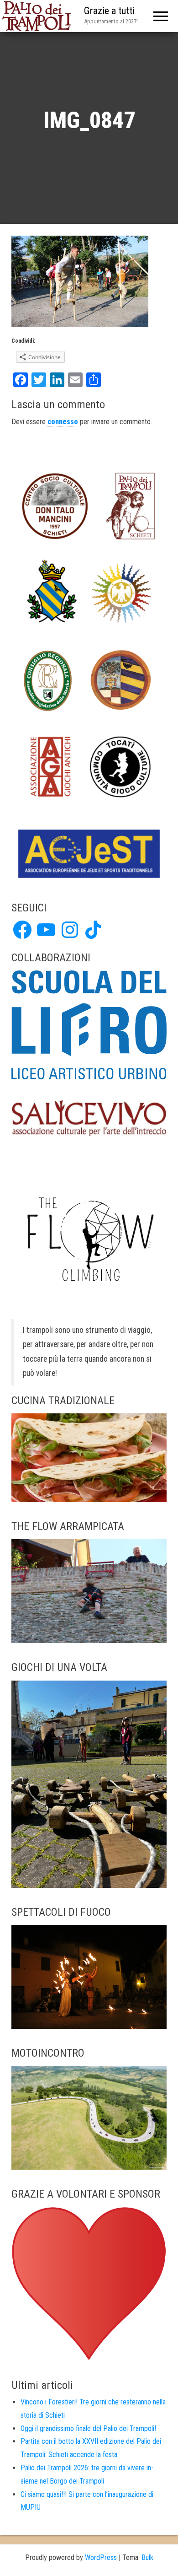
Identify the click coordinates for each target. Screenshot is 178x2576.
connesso (63, 422)
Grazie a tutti (109, 11)
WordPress (101, 2557)
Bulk (147, 2557)
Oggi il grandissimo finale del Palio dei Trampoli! (88, 2428)
